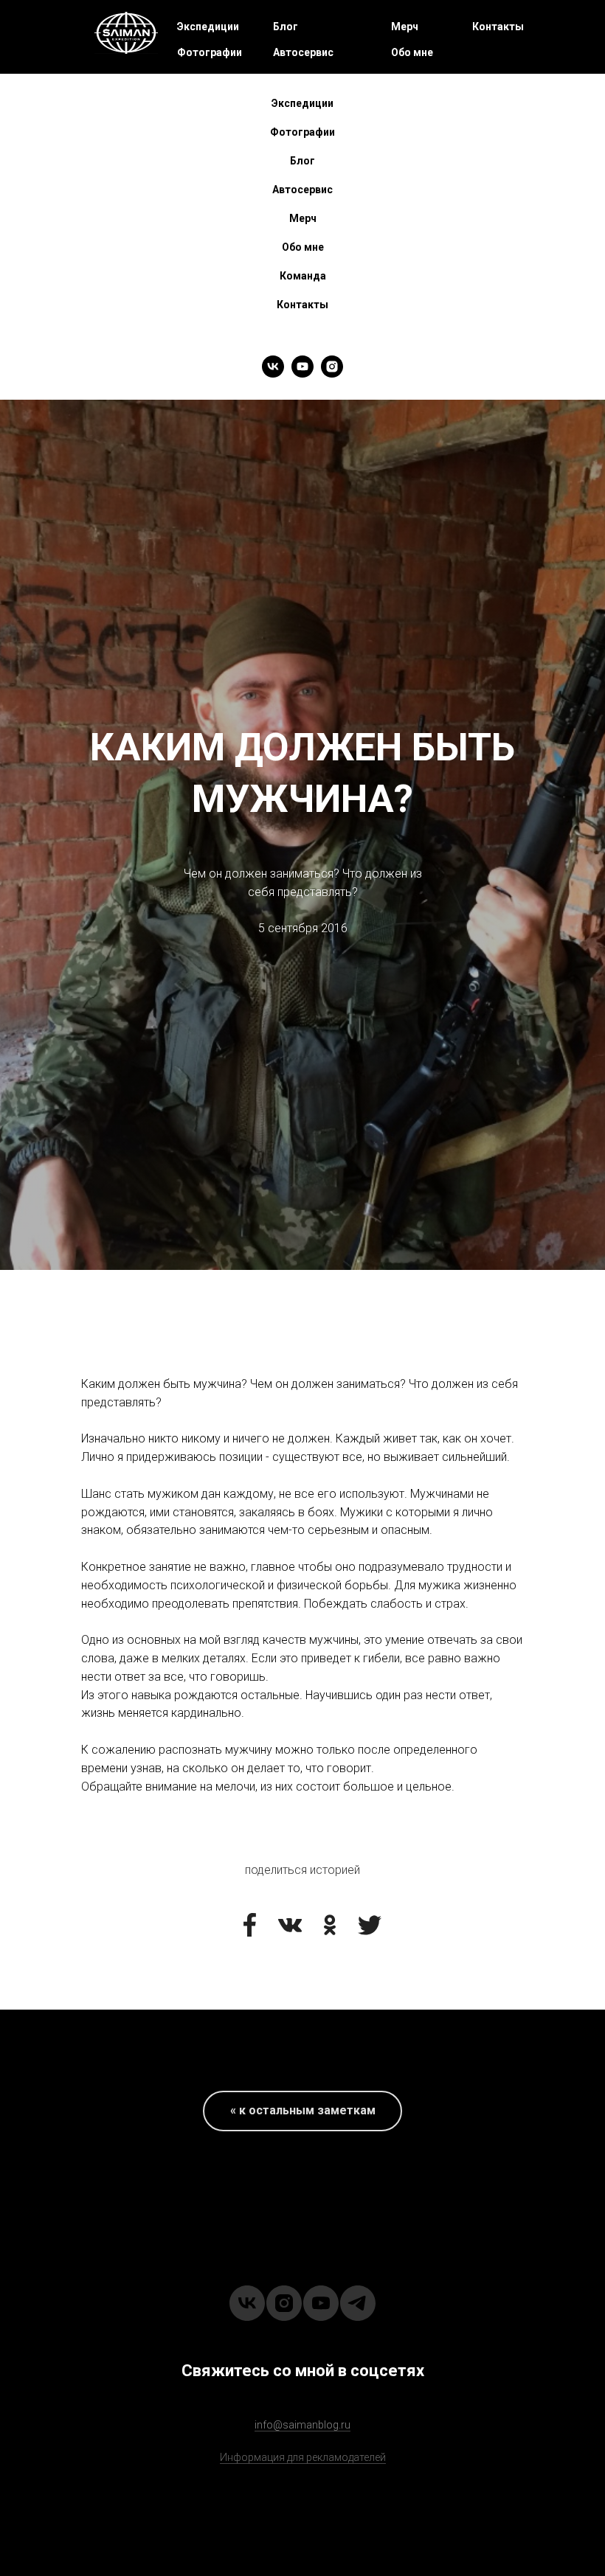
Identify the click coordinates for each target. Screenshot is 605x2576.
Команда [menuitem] (303, 276)
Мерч (405, 27)
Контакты (498, 27)
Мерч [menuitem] (303, 218)
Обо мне (412, 52)
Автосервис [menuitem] (302, 190)
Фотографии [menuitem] (302, 132)
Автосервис (303, 52)
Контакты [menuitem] (302, 305)
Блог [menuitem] (302, 161)
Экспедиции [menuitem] (302, 103)
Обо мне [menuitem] (303, 247)
